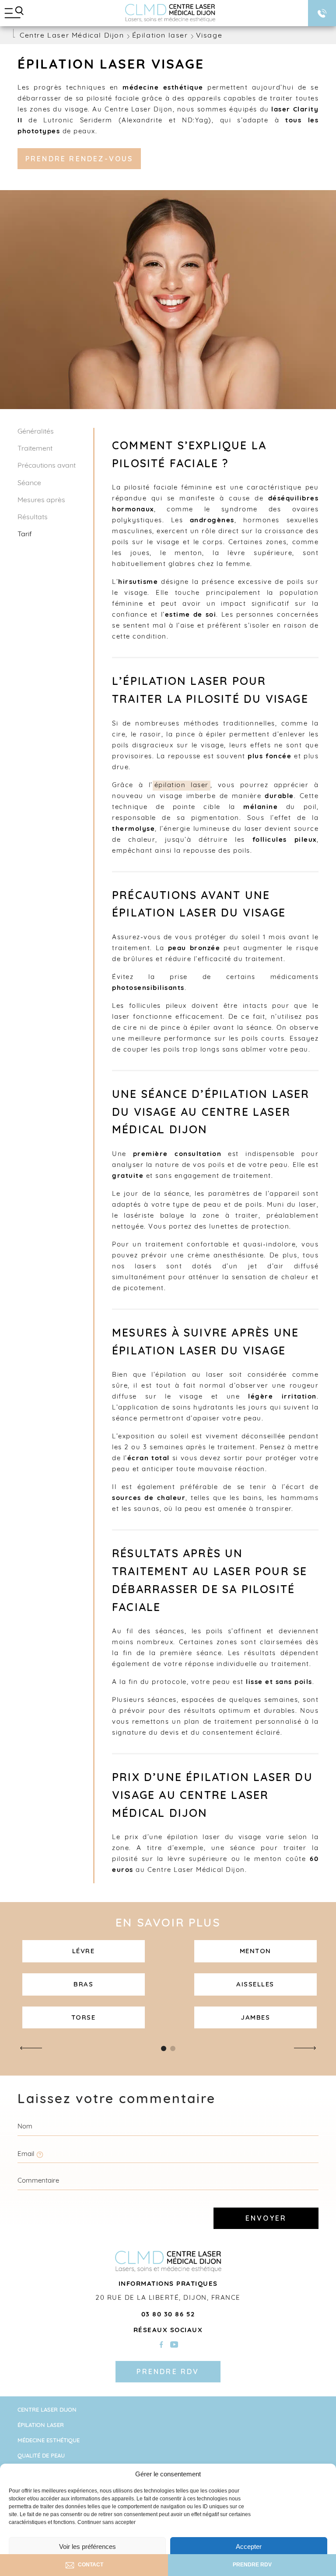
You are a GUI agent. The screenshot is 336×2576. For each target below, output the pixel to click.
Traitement (35, 449)
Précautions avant (47, 466)
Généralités (36, 432)
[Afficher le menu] (14, 13)
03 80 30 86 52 (168, 2315)
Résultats (33, 517)
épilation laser (182, 786)
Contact (91, 2565)
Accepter (249, 2546)
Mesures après (41, 500)
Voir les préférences (87, 2546)
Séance (29, 483)
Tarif (25, 535)
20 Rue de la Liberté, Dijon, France (168, 2299)
